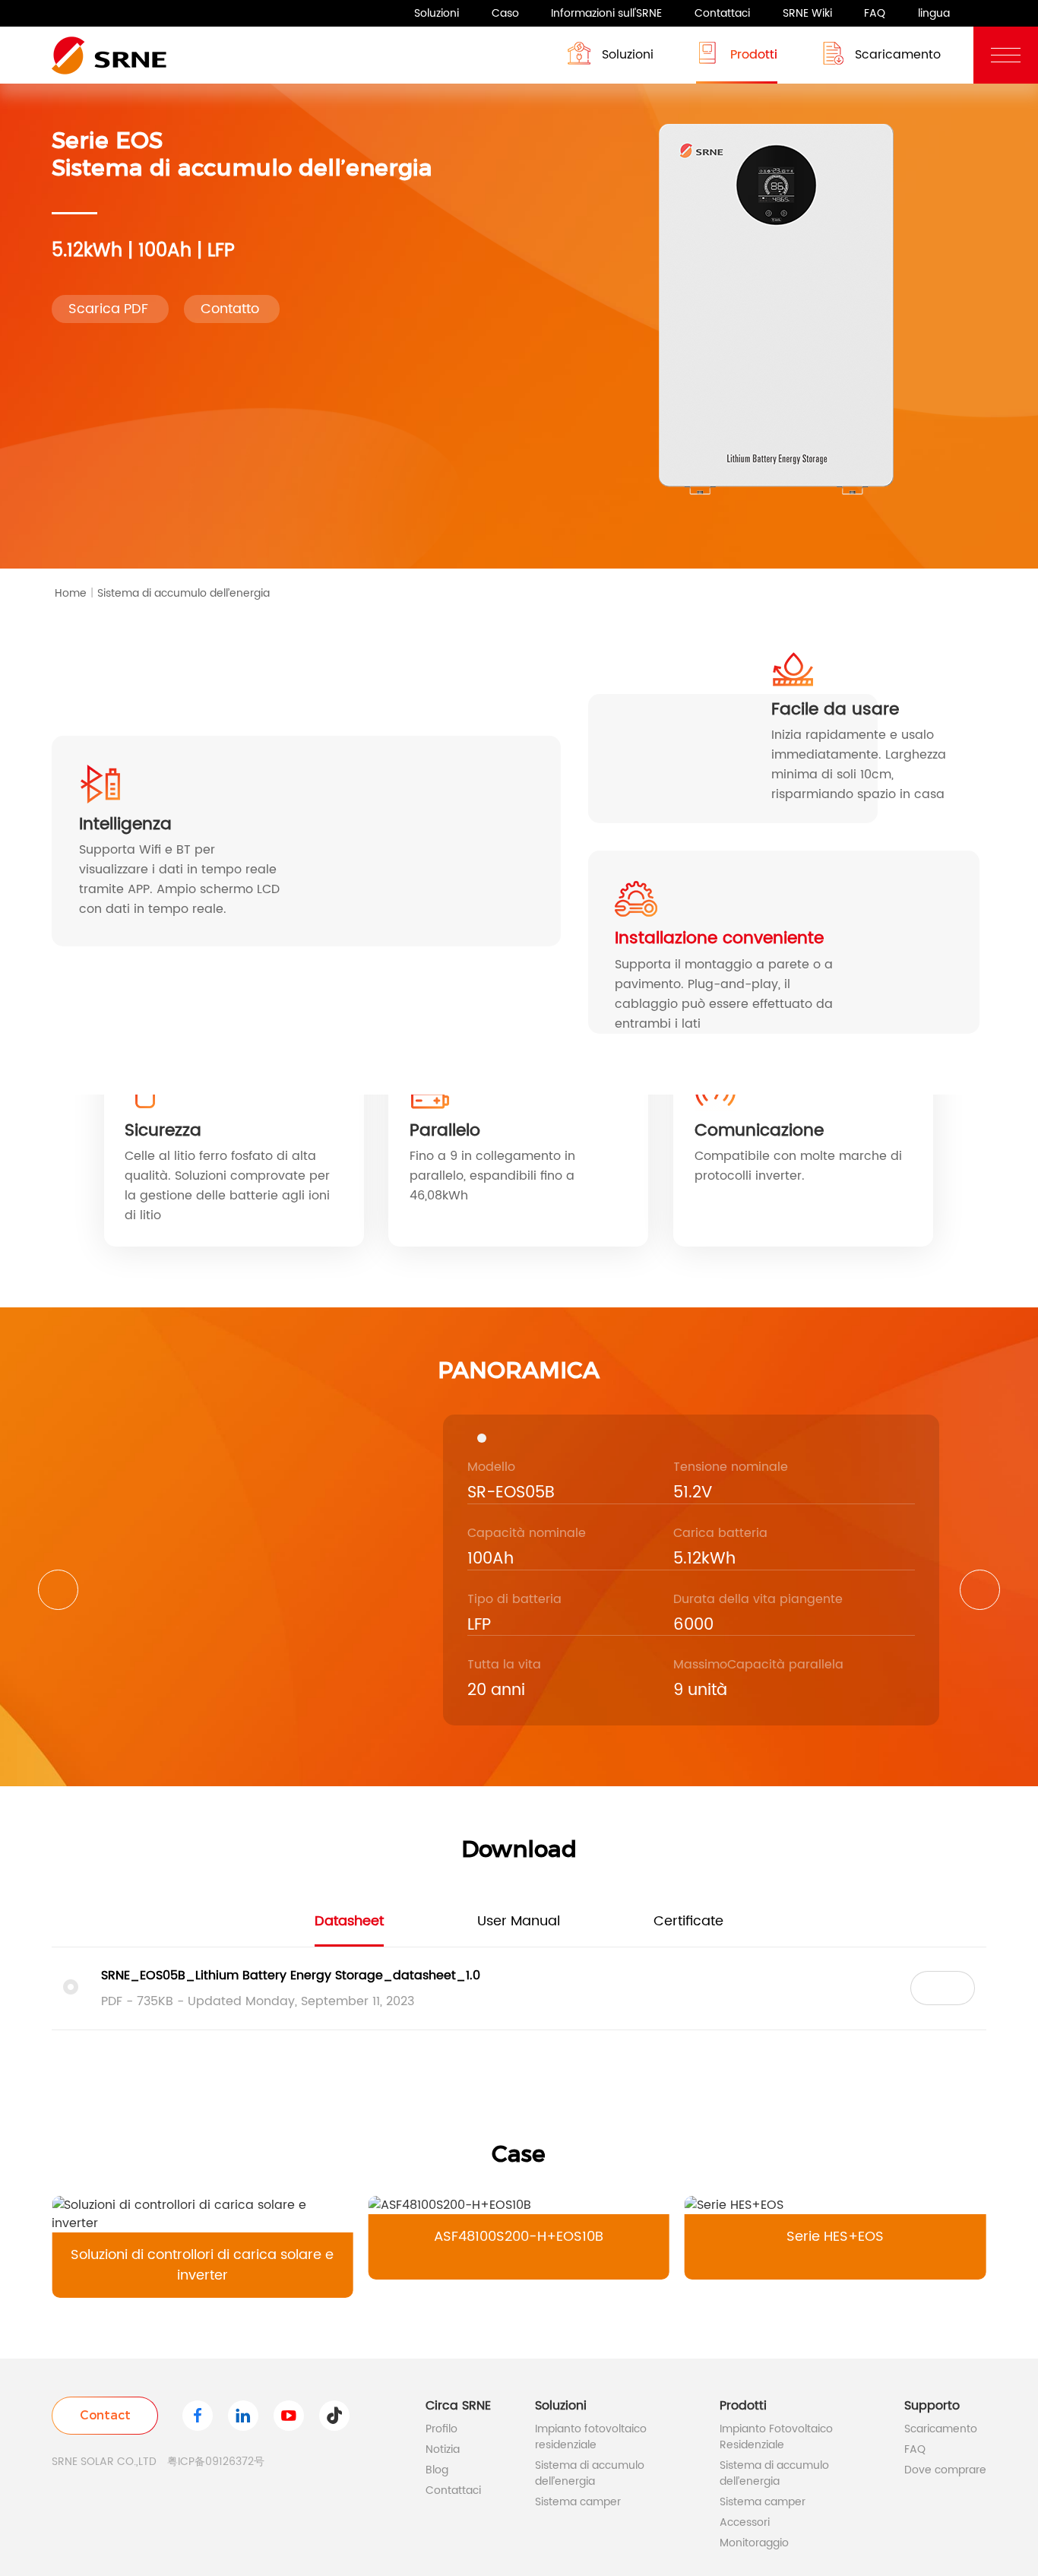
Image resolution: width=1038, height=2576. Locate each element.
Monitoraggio (754, 2543)
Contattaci (722, 13)
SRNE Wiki (807, 13)
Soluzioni (437, 13)
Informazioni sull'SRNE (606, 13)
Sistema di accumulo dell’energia (184, 593)
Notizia (443, 2449)
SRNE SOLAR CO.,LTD (104, 2462)
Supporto (932, 2406)
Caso (505, 13)
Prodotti (754, 55)
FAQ (875, 13)
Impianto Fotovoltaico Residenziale (776, 2437)
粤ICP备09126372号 (216, 2462)
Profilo (441, 2429)
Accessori (745, 2522)
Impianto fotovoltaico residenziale (591, 2437)
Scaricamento (898, 55)
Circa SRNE (458, 2406)
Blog (437, 2470)
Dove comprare (945, 2470)
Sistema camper (578, 2502)
